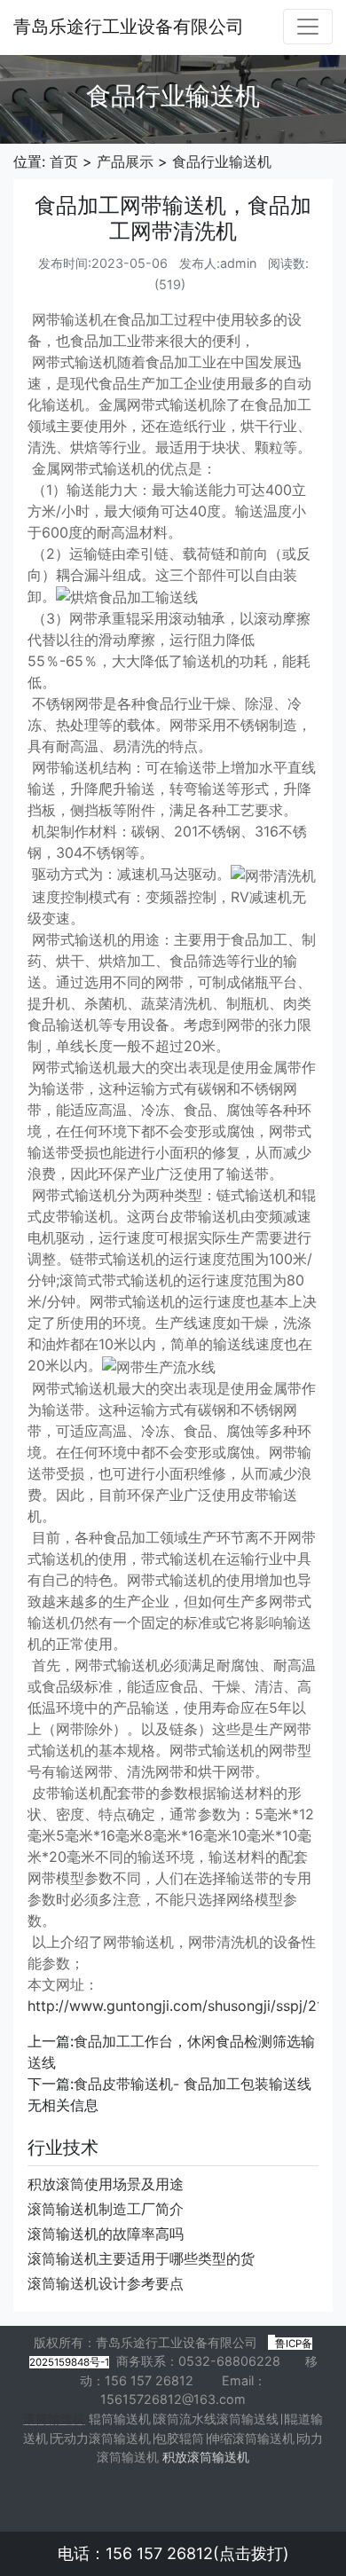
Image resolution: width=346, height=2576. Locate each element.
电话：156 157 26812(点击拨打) (173, 2553)
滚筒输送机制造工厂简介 (106, 2209)
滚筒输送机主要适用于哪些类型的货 (141, 2258)
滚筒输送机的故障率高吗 (106, 2234)
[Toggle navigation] (308, 27)
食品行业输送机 (222, 161)
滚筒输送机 (54, 2419)
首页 (64, 161)
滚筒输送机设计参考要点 (106, 2283)
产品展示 (125, 161)
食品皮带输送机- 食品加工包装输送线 (193, 2084)
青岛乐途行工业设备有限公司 (129, 27)
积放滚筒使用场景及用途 (106, 2184)
